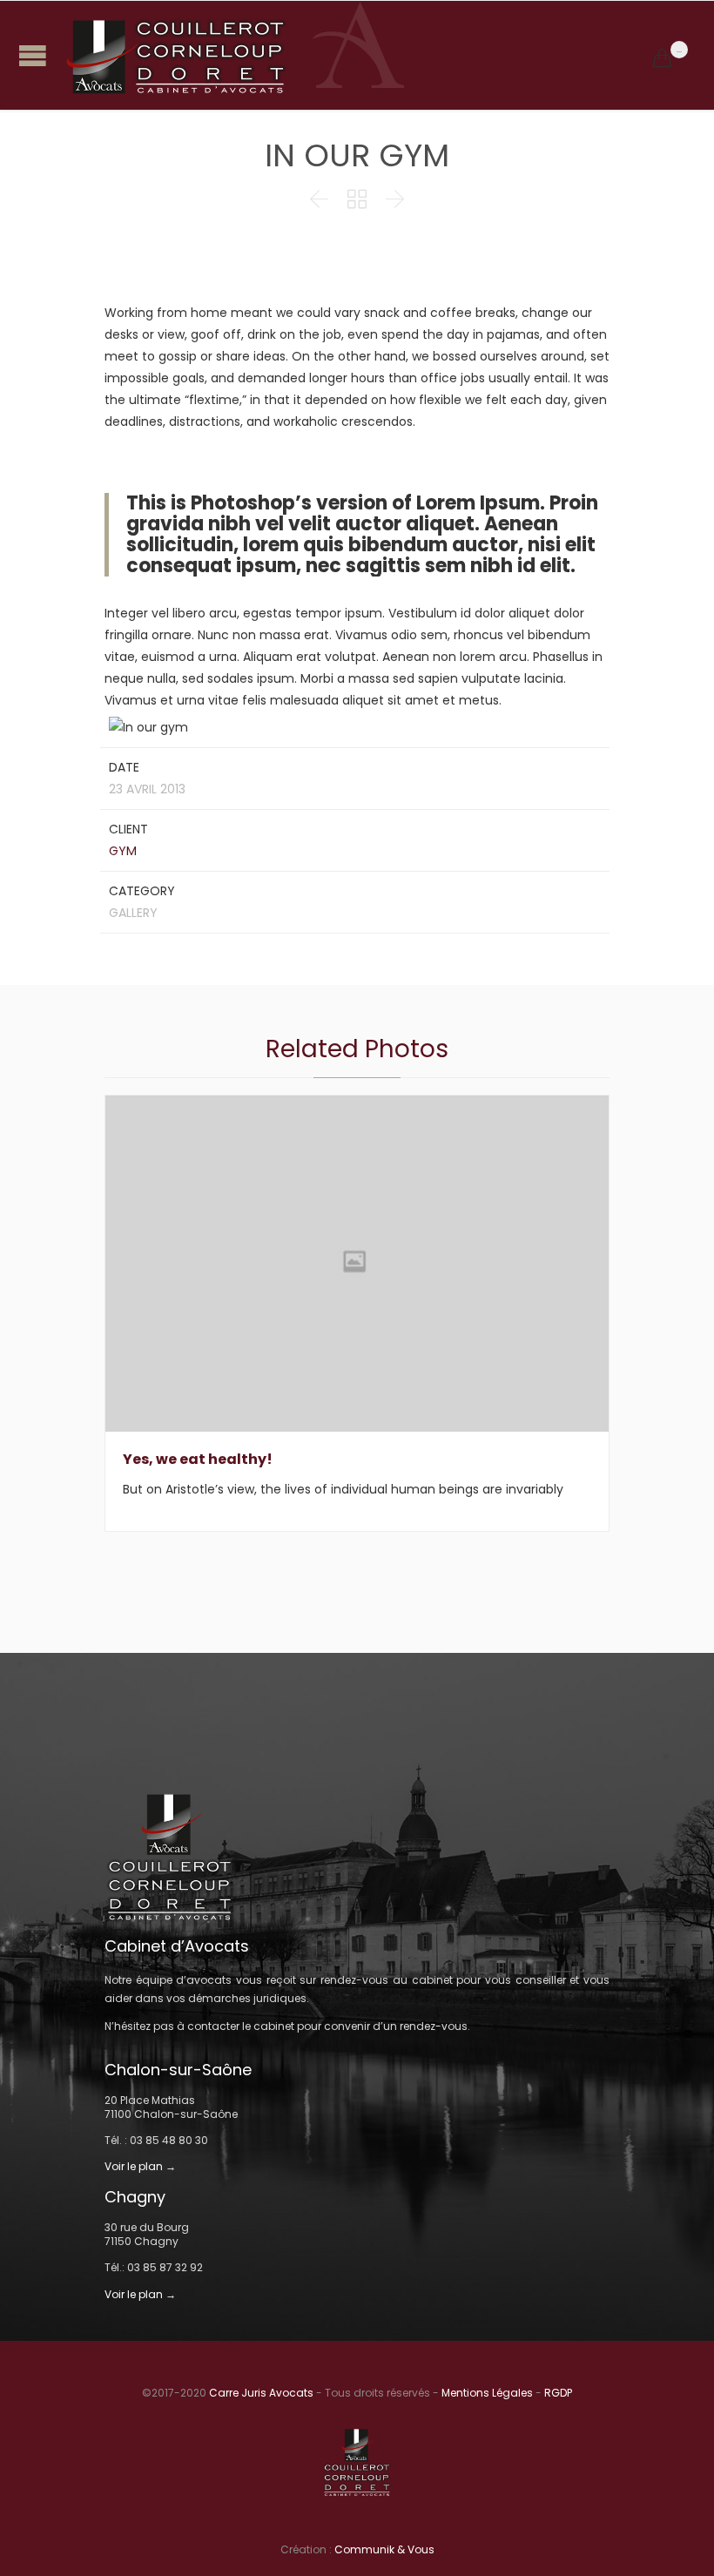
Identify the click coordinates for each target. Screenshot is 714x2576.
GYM (123, 851)
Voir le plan (134, 2166)
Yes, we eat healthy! (198, 1459)
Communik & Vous (384, 2549)
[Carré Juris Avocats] (357, 55)
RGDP (558, 2393)
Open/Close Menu (33, 55)
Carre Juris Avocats (261, 2393)
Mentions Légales (487, 2393)
